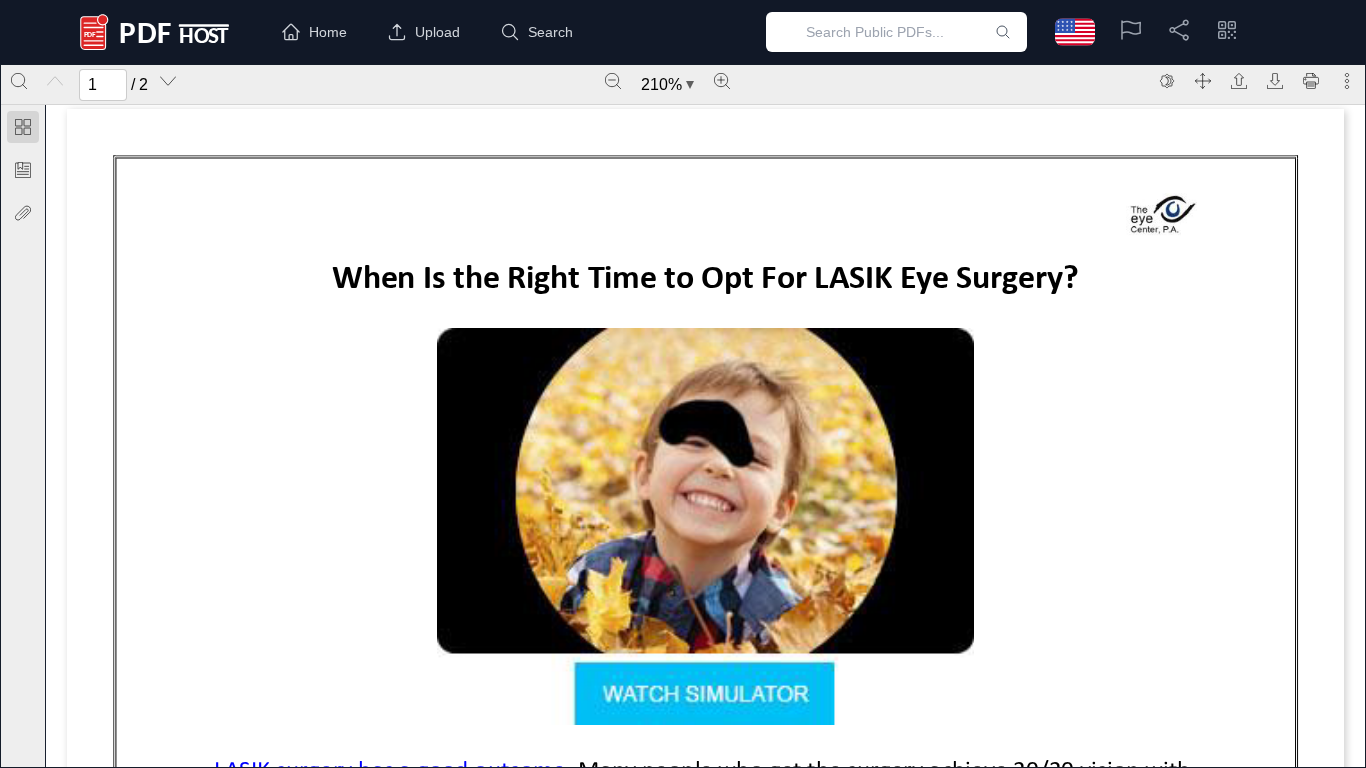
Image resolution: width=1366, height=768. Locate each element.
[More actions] (1347, 81)
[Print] (1311, 81)
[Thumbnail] (23, 127)
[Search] (19, 81)
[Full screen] (1203, 81)
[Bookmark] (23, 170)
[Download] (1275, 81)
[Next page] (168, 81)
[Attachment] (23, 213)
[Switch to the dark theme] (1167, 81)
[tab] (23, 130)
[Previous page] (55, 81)
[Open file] (1239, 81)
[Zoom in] (722, 81)
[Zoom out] (613, 81)
